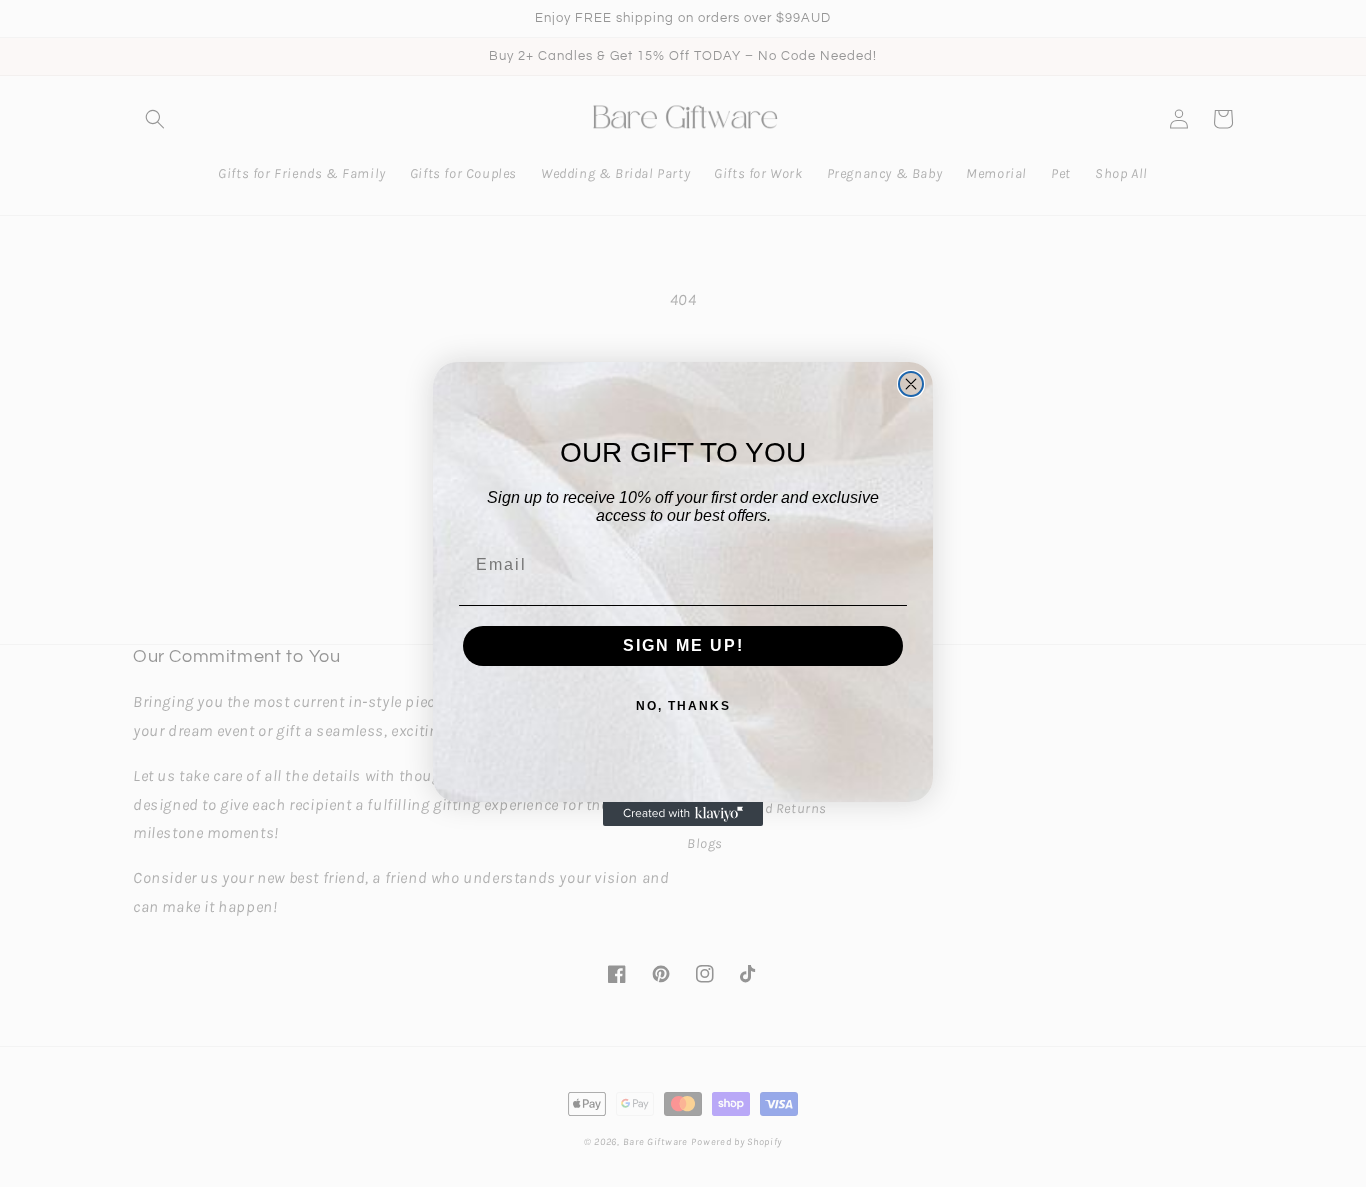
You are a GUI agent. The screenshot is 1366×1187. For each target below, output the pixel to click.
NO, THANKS (683, 706)
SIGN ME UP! (683, 645)
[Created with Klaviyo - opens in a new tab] (683, 814)
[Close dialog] (911, 384)
